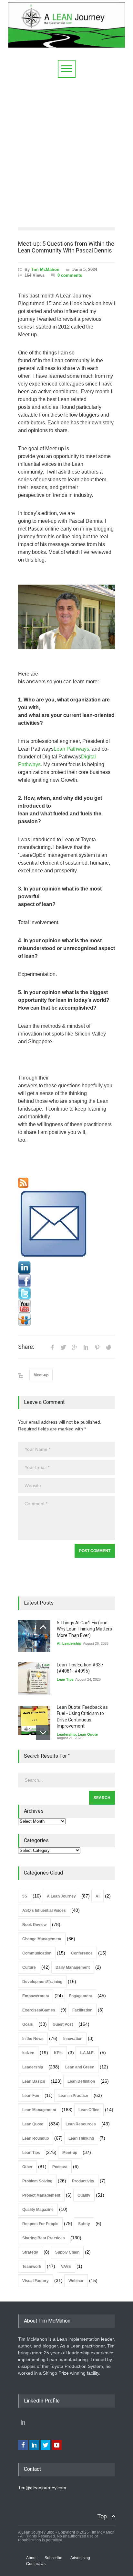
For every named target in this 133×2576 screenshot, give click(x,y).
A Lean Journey (61, 1896)
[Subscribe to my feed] (66, 1183)
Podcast (60, 2167)
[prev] (43, 1627)
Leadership (72, 1643)
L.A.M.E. (87, 2053)
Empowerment (36, 1996)
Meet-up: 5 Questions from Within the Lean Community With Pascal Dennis (66, 247)
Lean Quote (88, 1734)
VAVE (66, 2267)
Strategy (30, 2252)
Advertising (80, 2558)
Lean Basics (34, 2081)
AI (59, 1643)
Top (102, 2516)
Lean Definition (81, 2081)
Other (27, 2167)
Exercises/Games (39, 2010)
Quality (84, 2195)
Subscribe (53, 2558)
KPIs (58, 2053)
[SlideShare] (66, 1319)
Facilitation (82, 2010)
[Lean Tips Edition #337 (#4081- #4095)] (34, 1678)
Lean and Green (80, 2067)
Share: (26, 1347)
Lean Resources (81, 2124)
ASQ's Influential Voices (44, 1910)
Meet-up (41, 1375)
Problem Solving (37, 2181)
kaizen (28, 2053)
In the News (33, 2039)
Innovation (73, 2039)
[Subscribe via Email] (66, 1225)
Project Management (41, 2195)
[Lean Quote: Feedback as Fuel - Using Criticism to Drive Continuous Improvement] (34, 1720)
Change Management (42, 1939)
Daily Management (73, 1967)
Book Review (34, 1925)
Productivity (83, 2181)
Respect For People (40, 2224)
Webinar (76, 2281)
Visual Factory (36, 2281)
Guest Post (63, 2024)
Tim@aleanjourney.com (42, 2488)
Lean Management (39, 2110)
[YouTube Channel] (66, 1306)
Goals (28, 2024)
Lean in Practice (73, 2096)
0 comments (70, 275)
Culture (29, 1967)
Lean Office (89, 2110)
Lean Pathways (71, 749)
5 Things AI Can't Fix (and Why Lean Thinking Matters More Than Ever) (84, 1629)
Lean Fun (31, 2096)
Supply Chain (67, 2252)
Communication (37, 1953)
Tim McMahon (45, 269)
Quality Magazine (38, 2210)
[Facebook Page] (66, 1281)
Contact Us (36, 2564)
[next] (43, 1733)
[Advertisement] (66, 148)
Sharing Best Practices (44, 2238)
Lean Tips (65, 1679)
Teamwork (32, 2267)
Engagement (80, 1996)
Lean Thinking (81, 2138)
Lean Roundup (36, 2138)
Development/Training (42, 1982)
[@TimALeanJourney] (66, 1294)
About (31, 2558)
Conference (82, 1953)
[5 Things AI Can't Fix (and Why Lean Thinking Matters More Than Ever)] (34, 1636)
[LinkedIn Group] (66, 1268)
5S (25, 1896)
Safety (84, 2224)
